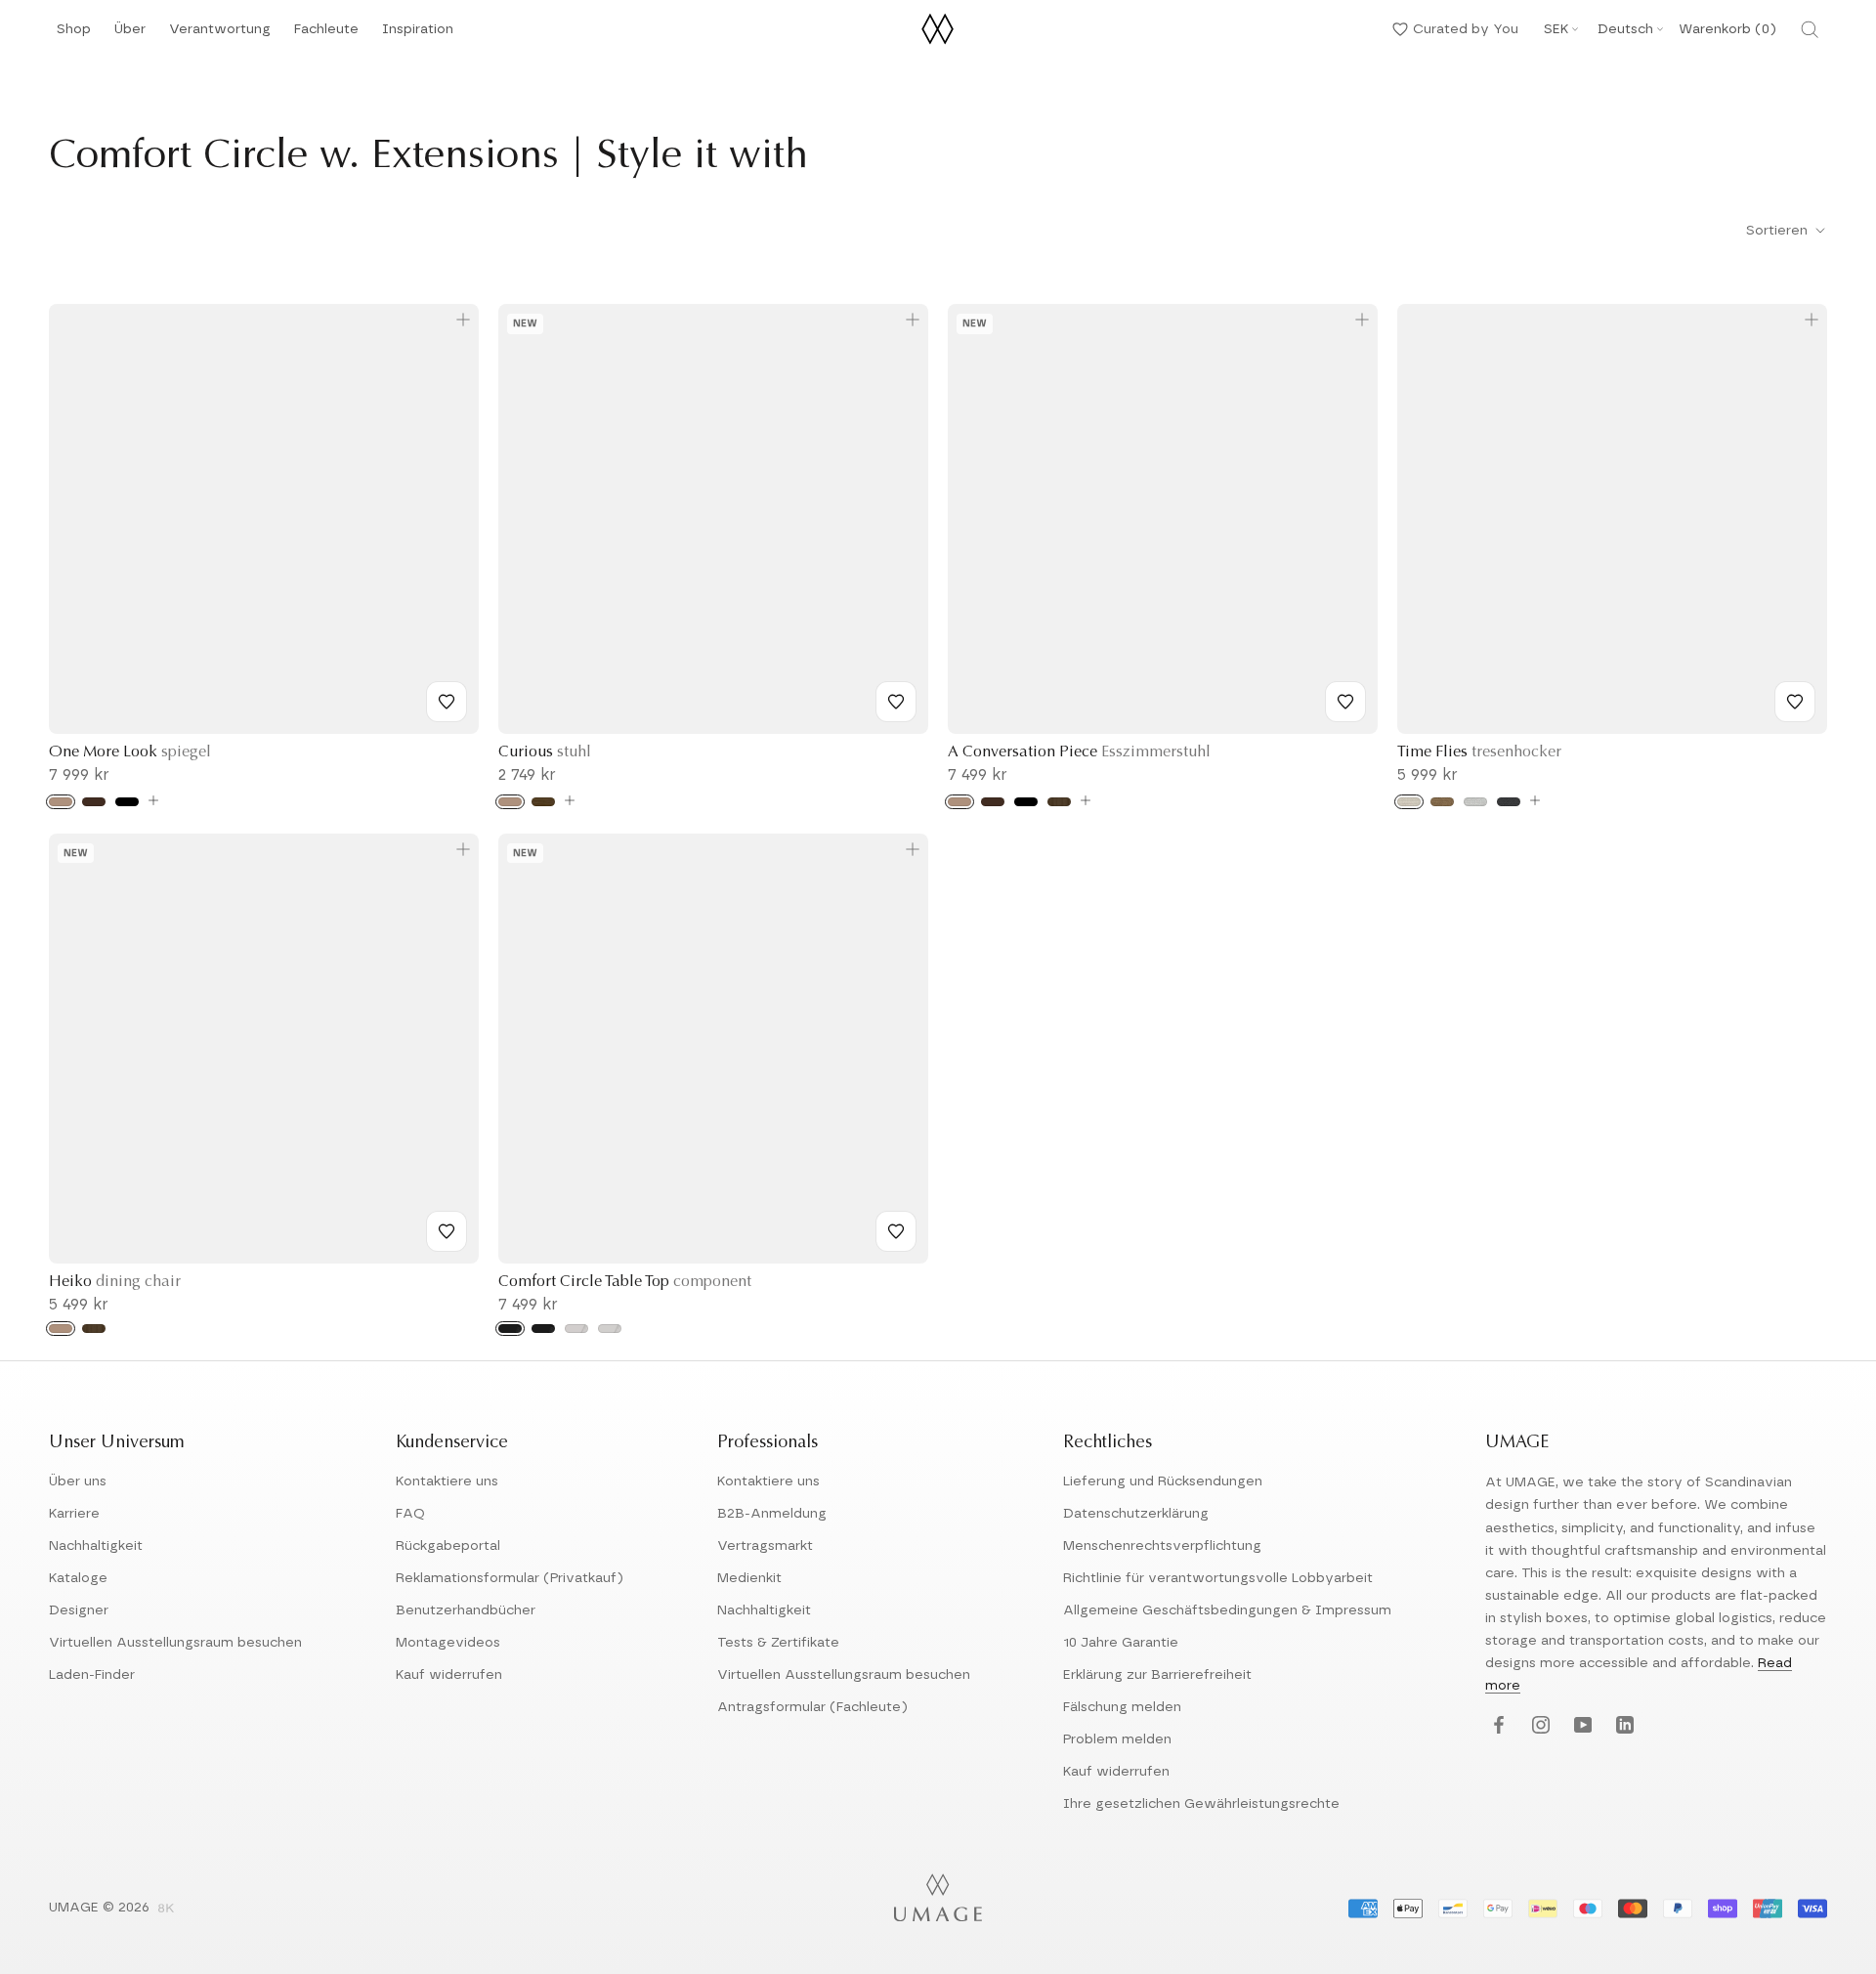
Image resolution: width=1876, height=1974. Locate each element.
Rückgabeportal (448, 1546)
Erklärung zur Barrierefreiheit (1157, 1675)
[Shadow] (1509, 802)
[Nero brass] (510, 1329)
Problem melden (1117, 1739)
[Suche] (1810, 29)
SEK (1556, 29)
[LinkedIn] (1622, 1726)
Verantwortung (220, 35)
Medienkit (749, 1578)
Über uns (78, 1481)
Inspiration (418, 35)
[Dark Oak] (94, 802)
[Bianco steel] (610, 1329)
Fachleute (326, 35)
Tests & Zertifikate (778, 1643)
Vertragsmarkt (765, 1546)
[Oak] (61, 802)
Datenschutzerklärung (1136, 1514)
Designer (79, 1610)
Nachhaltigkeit (96, 1546)
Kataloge (78, 1578)
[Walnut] (1059, 802)
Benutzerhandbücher (466, 1610)
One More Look (130, 752)
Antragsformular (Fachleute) (812, 1707)
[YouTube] (1580, 1726)
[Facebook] (1496, 1726)
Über (130, 35)
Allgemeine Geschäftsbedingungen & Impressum (1227, 1610)
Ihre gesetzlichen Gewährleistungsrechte (1201, 1804)
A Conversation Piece (1079, 752)
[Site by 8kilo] (166, 1910)
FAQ (410, 1514)
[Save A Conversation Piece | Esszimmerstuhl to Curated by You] (1345, 702)
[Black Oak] (127, 802)
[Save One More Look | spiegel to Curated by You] (447, 702)
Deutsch (1625, 29)
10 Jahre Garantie (1121, 1643)
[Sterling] (1475, 802)
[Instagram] (1538, 1726)
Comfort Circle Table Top (625, 1282)
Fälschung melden (1122, 1707)
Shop (74, 35)
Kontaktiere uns (447, 1481)
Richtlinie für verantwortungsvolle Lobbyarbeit (1218, 1578)
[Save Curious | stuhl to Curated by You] (896, 702)
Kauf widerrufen (449, 1675)
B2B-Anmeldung (772, 1514)
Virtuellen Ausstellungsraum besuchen (175, 1643)
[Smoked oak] (543, 802)
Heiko (115, 1282)
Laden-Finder (92, 1675)
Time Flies (1479, 752)
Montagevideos (448, 1643)
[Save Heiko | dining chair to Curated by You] (447, 1231)
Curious (545, 752)
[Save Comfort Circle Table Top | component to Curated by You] (896, 1231)
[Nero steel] (543, 1329)
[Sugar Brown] (1442, 802)
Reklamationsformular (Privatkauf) (510, 1578)
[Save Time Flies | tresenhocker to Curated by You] (1795, 702)
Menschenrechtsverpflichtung (1162, 1546)
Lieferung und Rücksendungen (1163, 1481)
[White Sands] (1409, 802)
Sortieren (1779, 231)
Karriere (74, 1514)
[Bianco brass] (576, 1329)
